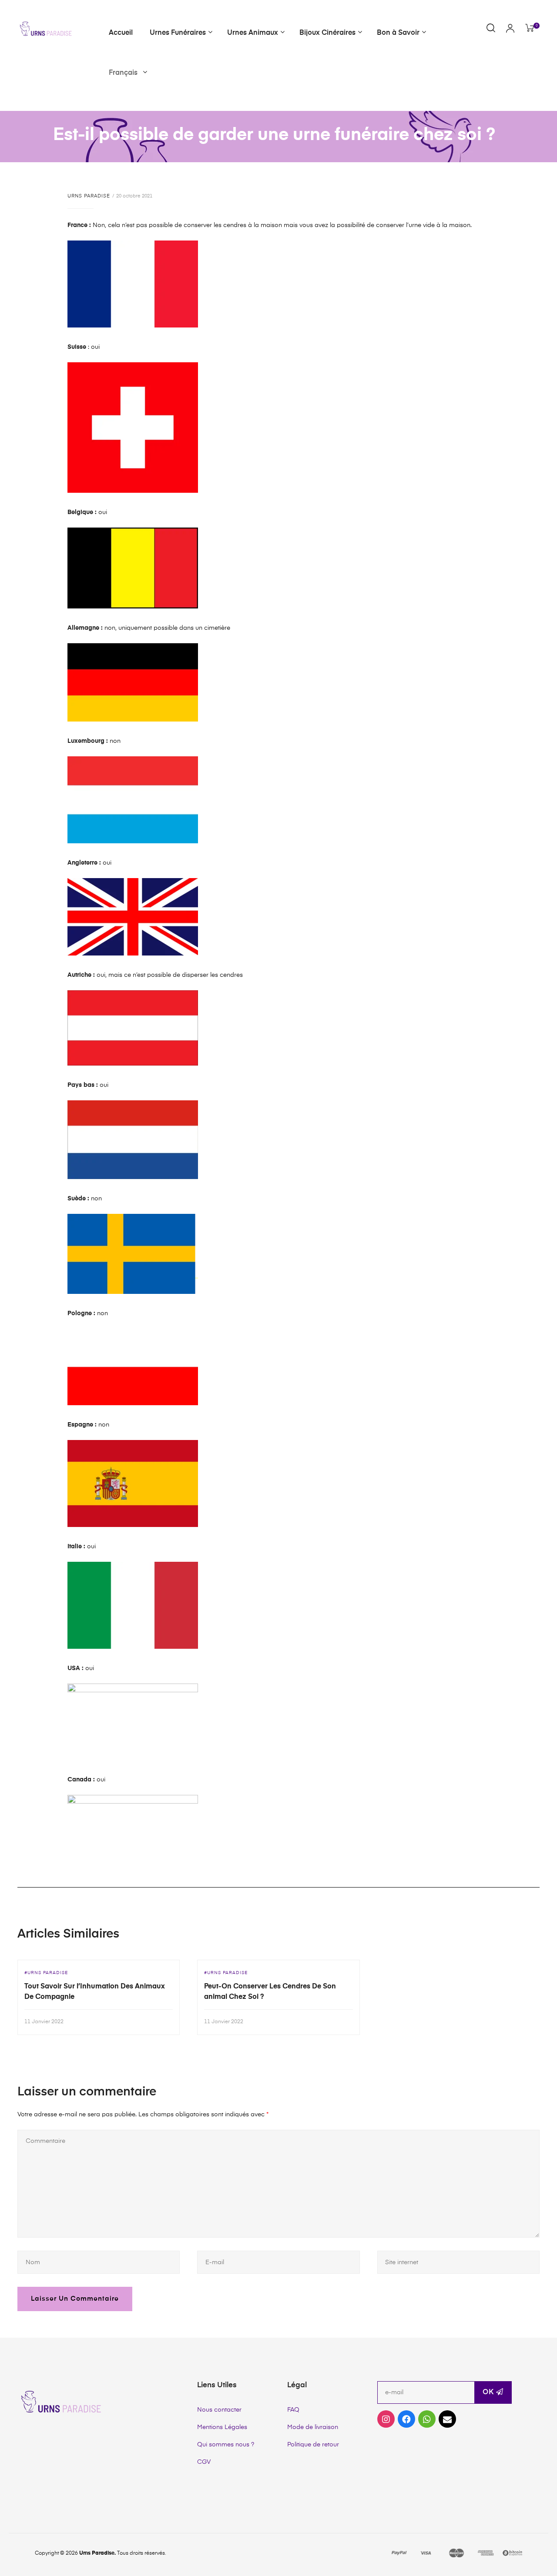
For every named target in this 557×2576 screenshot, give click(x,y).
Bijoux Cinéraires (327, 33)
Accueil (121, 33)
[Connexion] (510, 29)
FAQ (293, 2410)
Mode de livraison (313, 2427)
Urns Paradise (89, 196)
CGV (204, 2462)
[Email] (447, 2419)
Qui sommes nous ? (226, 2445)
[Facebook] (406, 2419)
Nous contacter (219, 2410)
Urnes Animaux (253, 33)
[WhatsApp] (427, 2419)
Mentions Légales (222, 2427)
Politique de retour (313, 2445)
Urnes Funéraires (178, 33)
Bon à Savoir (398, 33)
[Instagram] (386, 2419)
